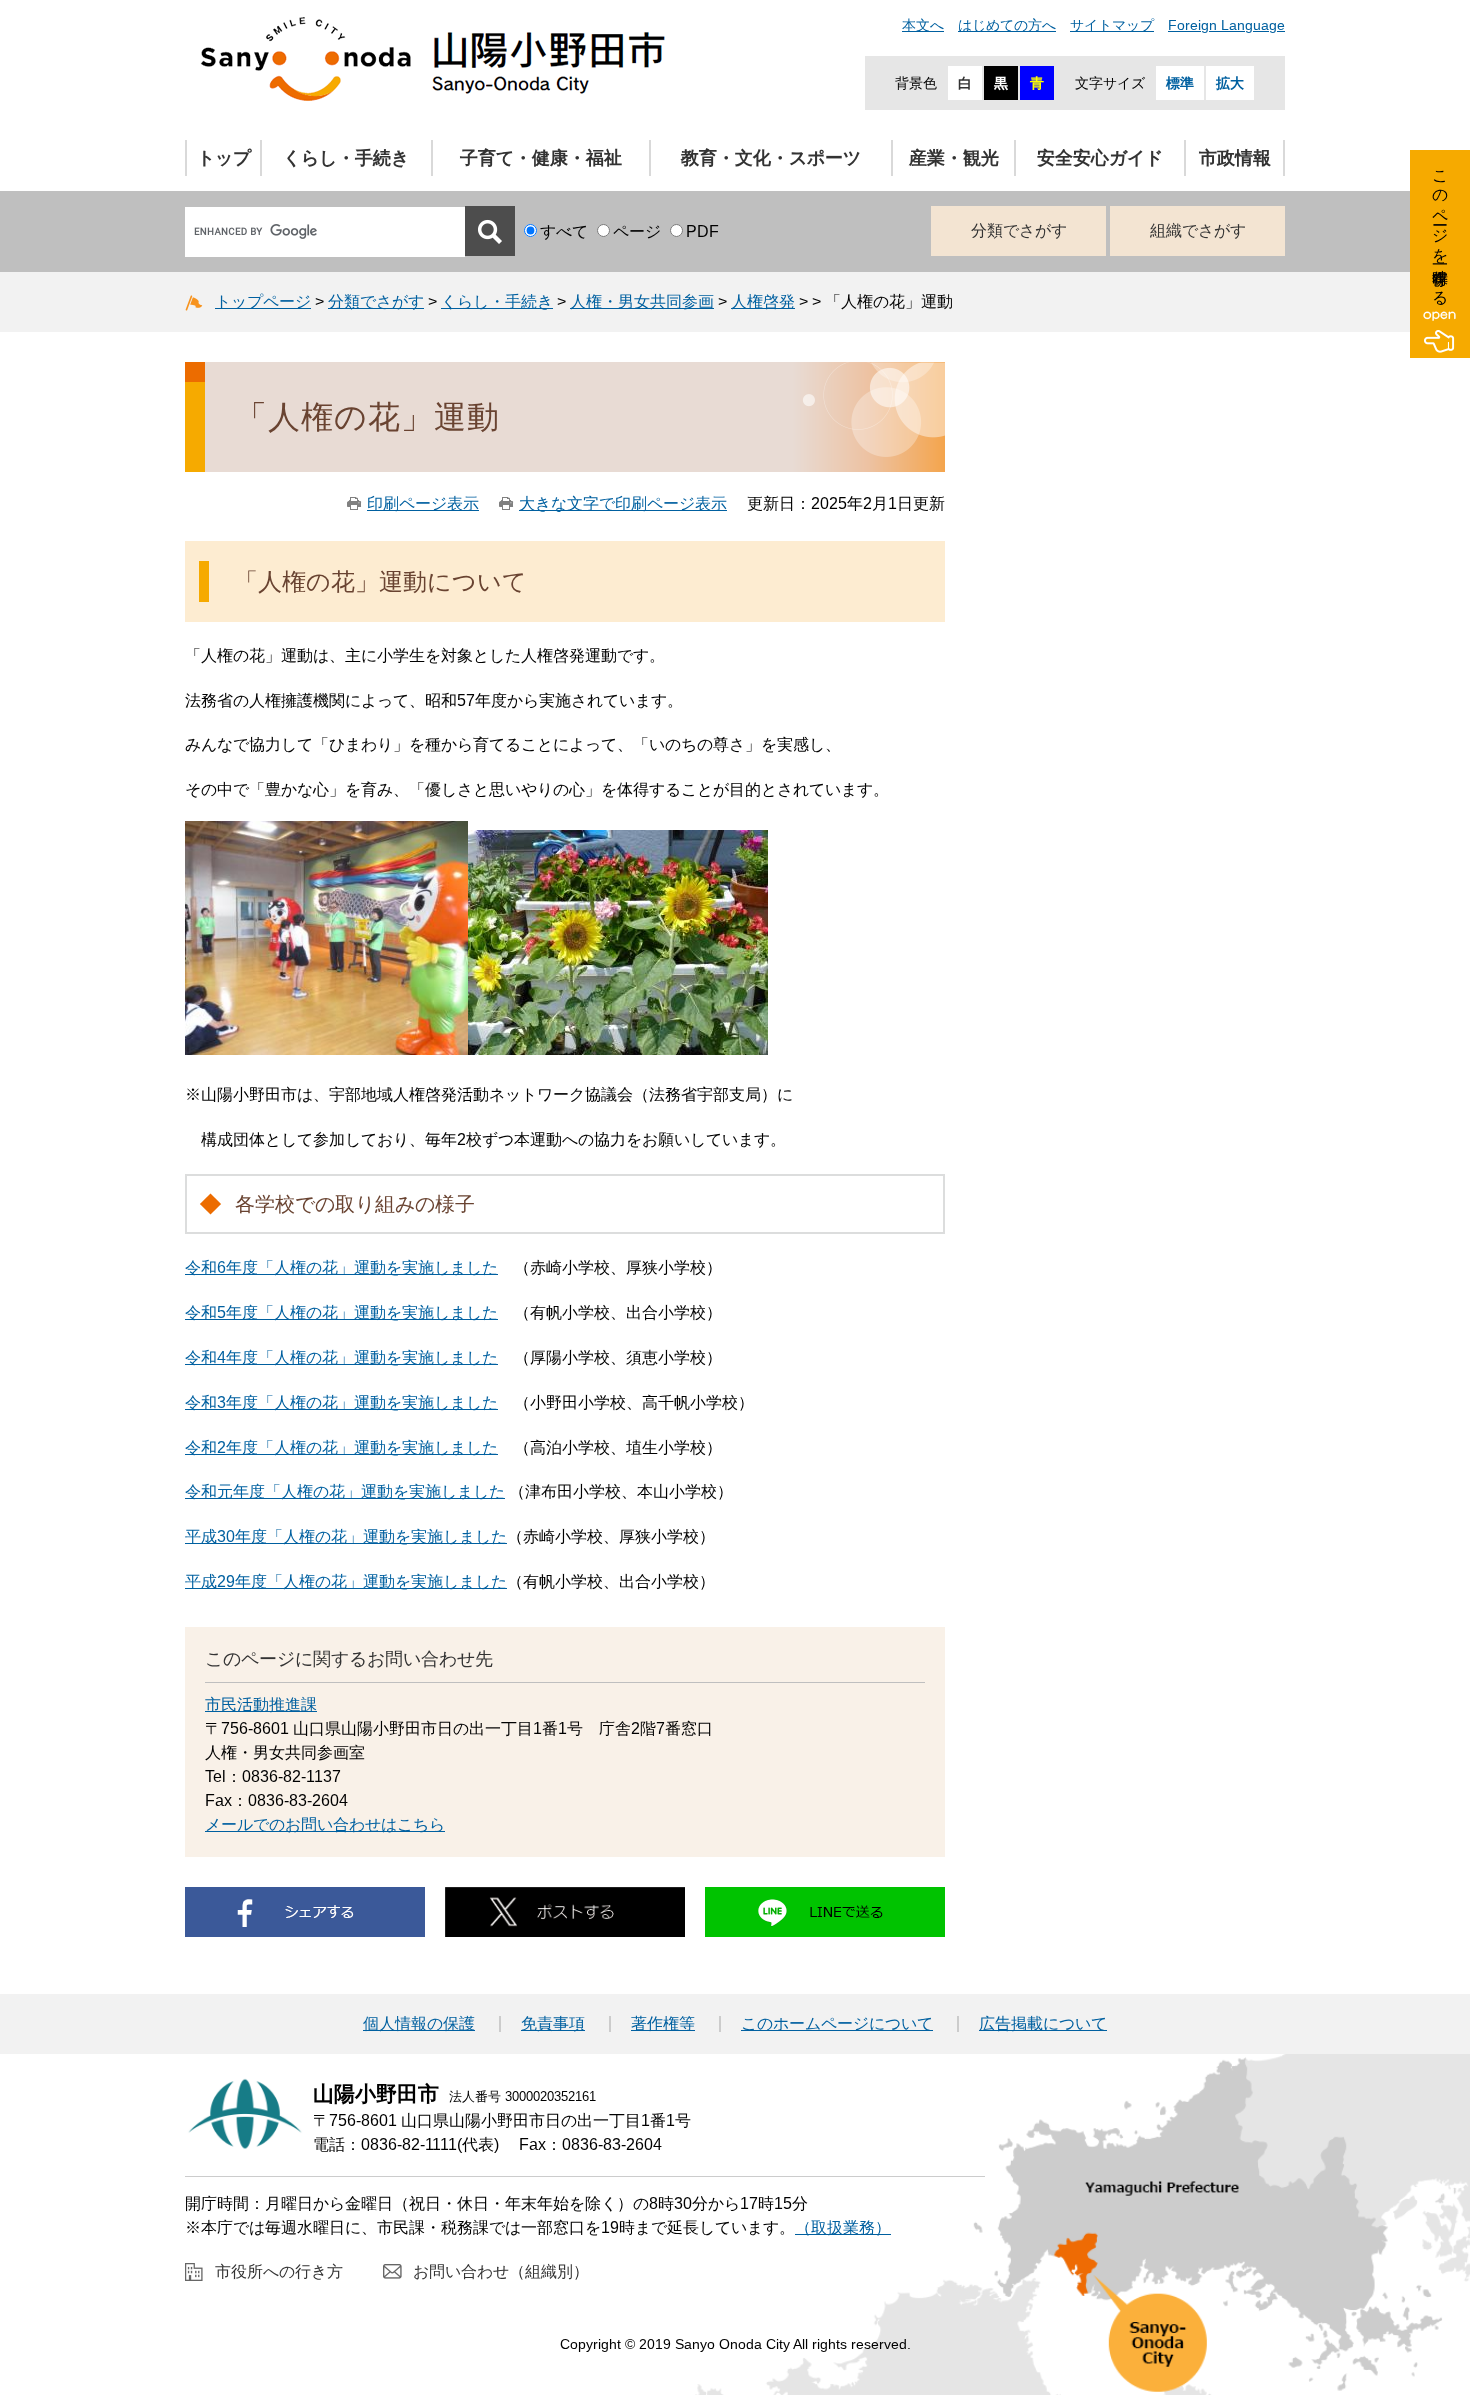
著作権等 (663, 2024)
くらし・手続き (346, 158)
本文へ (923, 25)
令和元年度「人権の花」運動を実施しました (345, 1491)
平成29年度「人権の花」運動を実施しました (346, 1581)
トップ (224, 158)
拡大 (1230, 83)
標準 (1180, 83)
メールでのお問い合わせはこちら (325, 1824)
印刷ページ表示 (423, 503)
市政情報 (1235, 158)
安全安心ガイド (1100, 158)
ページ (637, 231)
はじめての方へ (1007, 25)
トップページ (263, 301)
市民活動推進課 (261, 1704)
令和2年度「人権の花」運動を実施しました (341, 1447)
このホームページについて (837, 2024)
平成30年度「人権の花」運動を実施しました (346, 1536)
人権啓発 (763, 301)
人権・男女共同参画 (642, 301)
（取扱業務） (843, 2227)
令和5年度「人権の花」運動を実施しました (341, 1312)
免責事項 (553, 2024)
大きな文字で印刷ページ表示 (623, 503)
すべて (564, 231)
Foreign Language (1226, 25)
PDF (702, 231)
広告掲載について (1043, 2024)
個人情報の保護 (419, 2024)
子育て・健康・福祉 (541, 158)
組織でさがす (1198, 230)
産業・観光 (954, 158)
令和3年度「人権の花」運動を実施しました (341, 1402)
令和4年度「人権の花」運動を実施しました (341, 1357)
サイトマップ (1112, 25)
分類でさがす (1019, 230)
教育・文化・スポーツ (771, 158)
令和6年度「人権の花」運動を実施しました (341, 1267)
